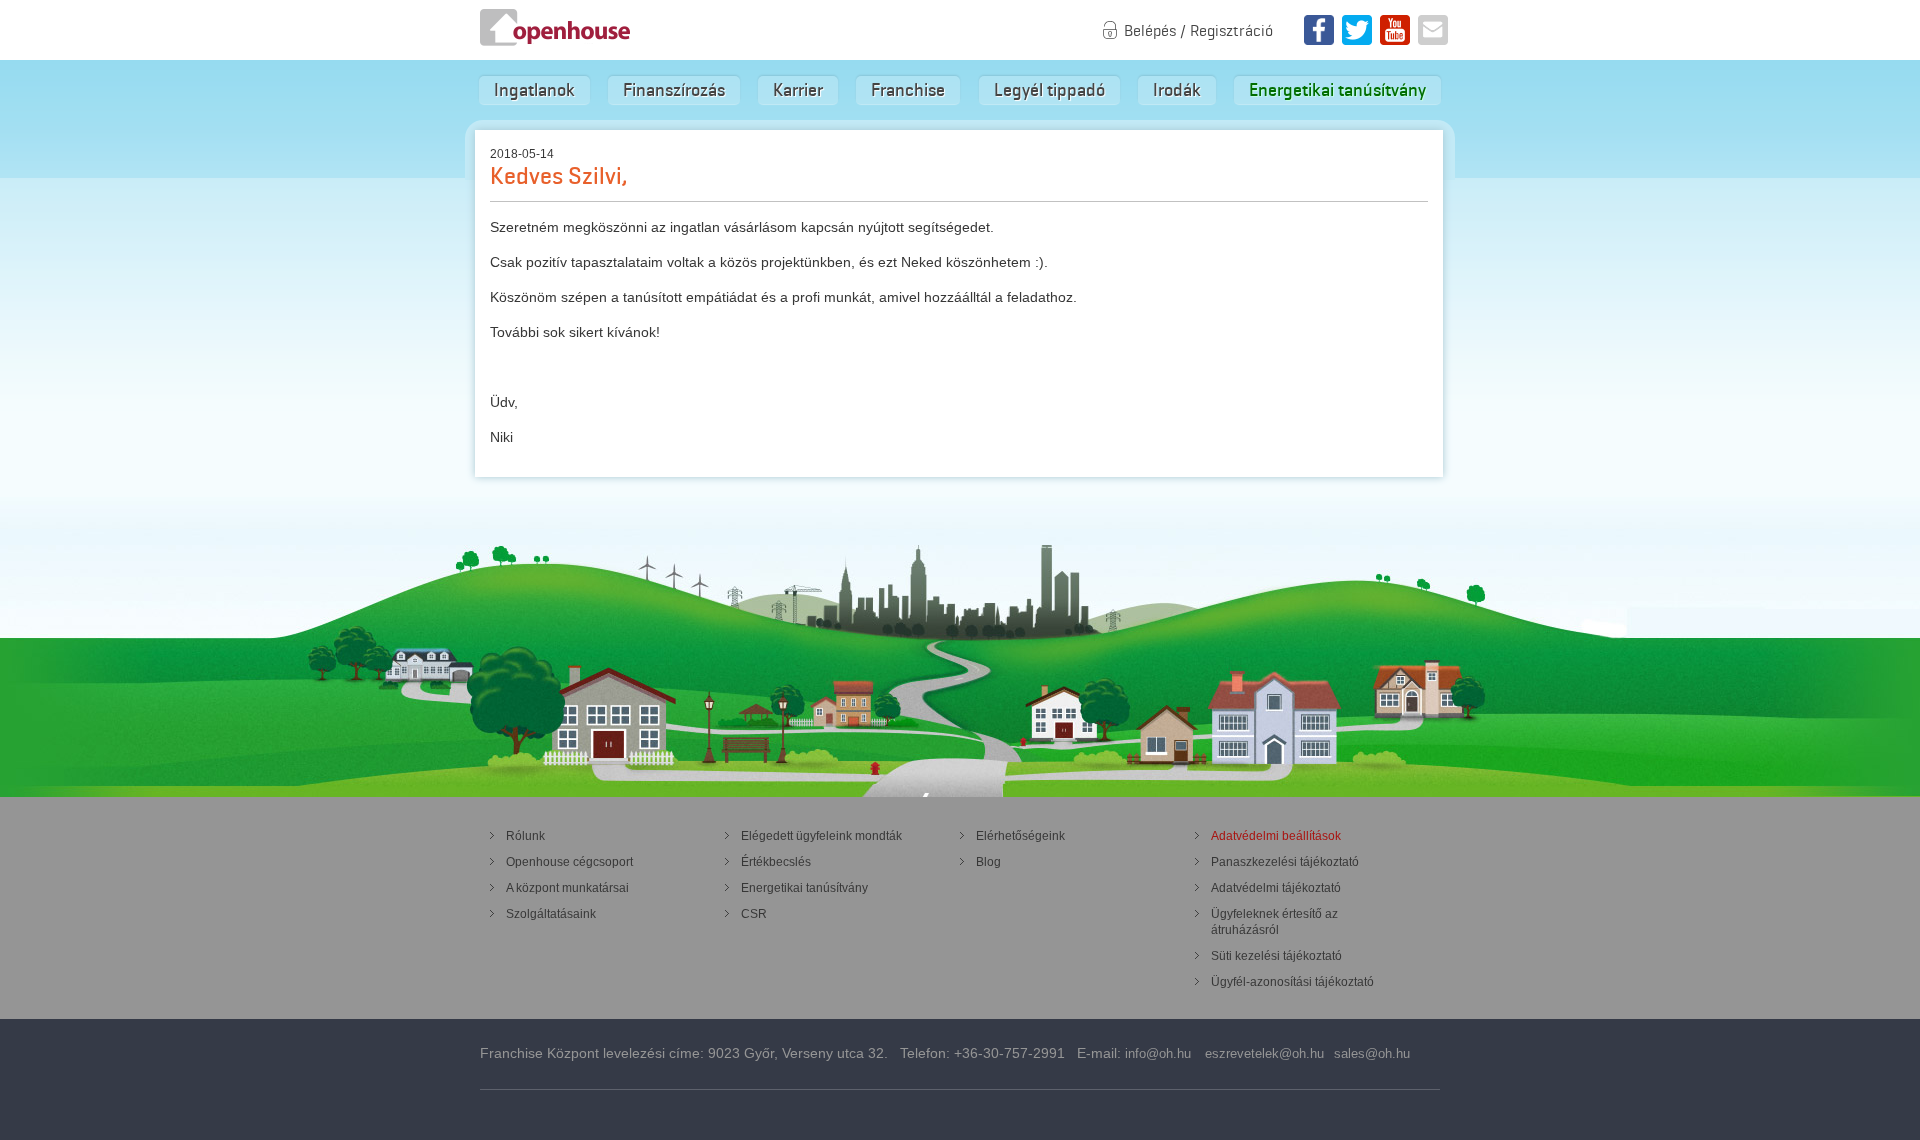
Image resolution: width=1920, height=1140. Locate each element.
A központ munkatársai (567, 888)
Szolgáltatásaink (551, 914)
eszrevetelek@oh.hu (1264, 1053)
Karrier (798, 90)
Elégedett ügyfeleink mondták (821, 836)
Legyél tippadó (1049, 90)
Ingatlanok (534, 90)
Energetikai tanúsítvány (1337, 90)
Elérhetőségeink (1020, 836)
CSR (754, 914)
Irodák (1177, 90)
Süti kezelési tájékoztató (1276, 956)
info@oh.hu (1158, 1053)
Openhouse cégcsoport (569, 862)
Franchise (908, 90)
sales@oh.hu (1372, 1053)
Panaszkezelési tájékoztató (1285, 862)
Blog (988, 862)
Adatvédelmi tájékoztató (1276, 888)
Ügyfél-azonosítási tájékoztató (1292, 982)
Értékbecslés (776, 862)
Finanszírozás (674, 90)
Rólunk (525, 836)
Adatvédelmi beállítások (1276, 836)
